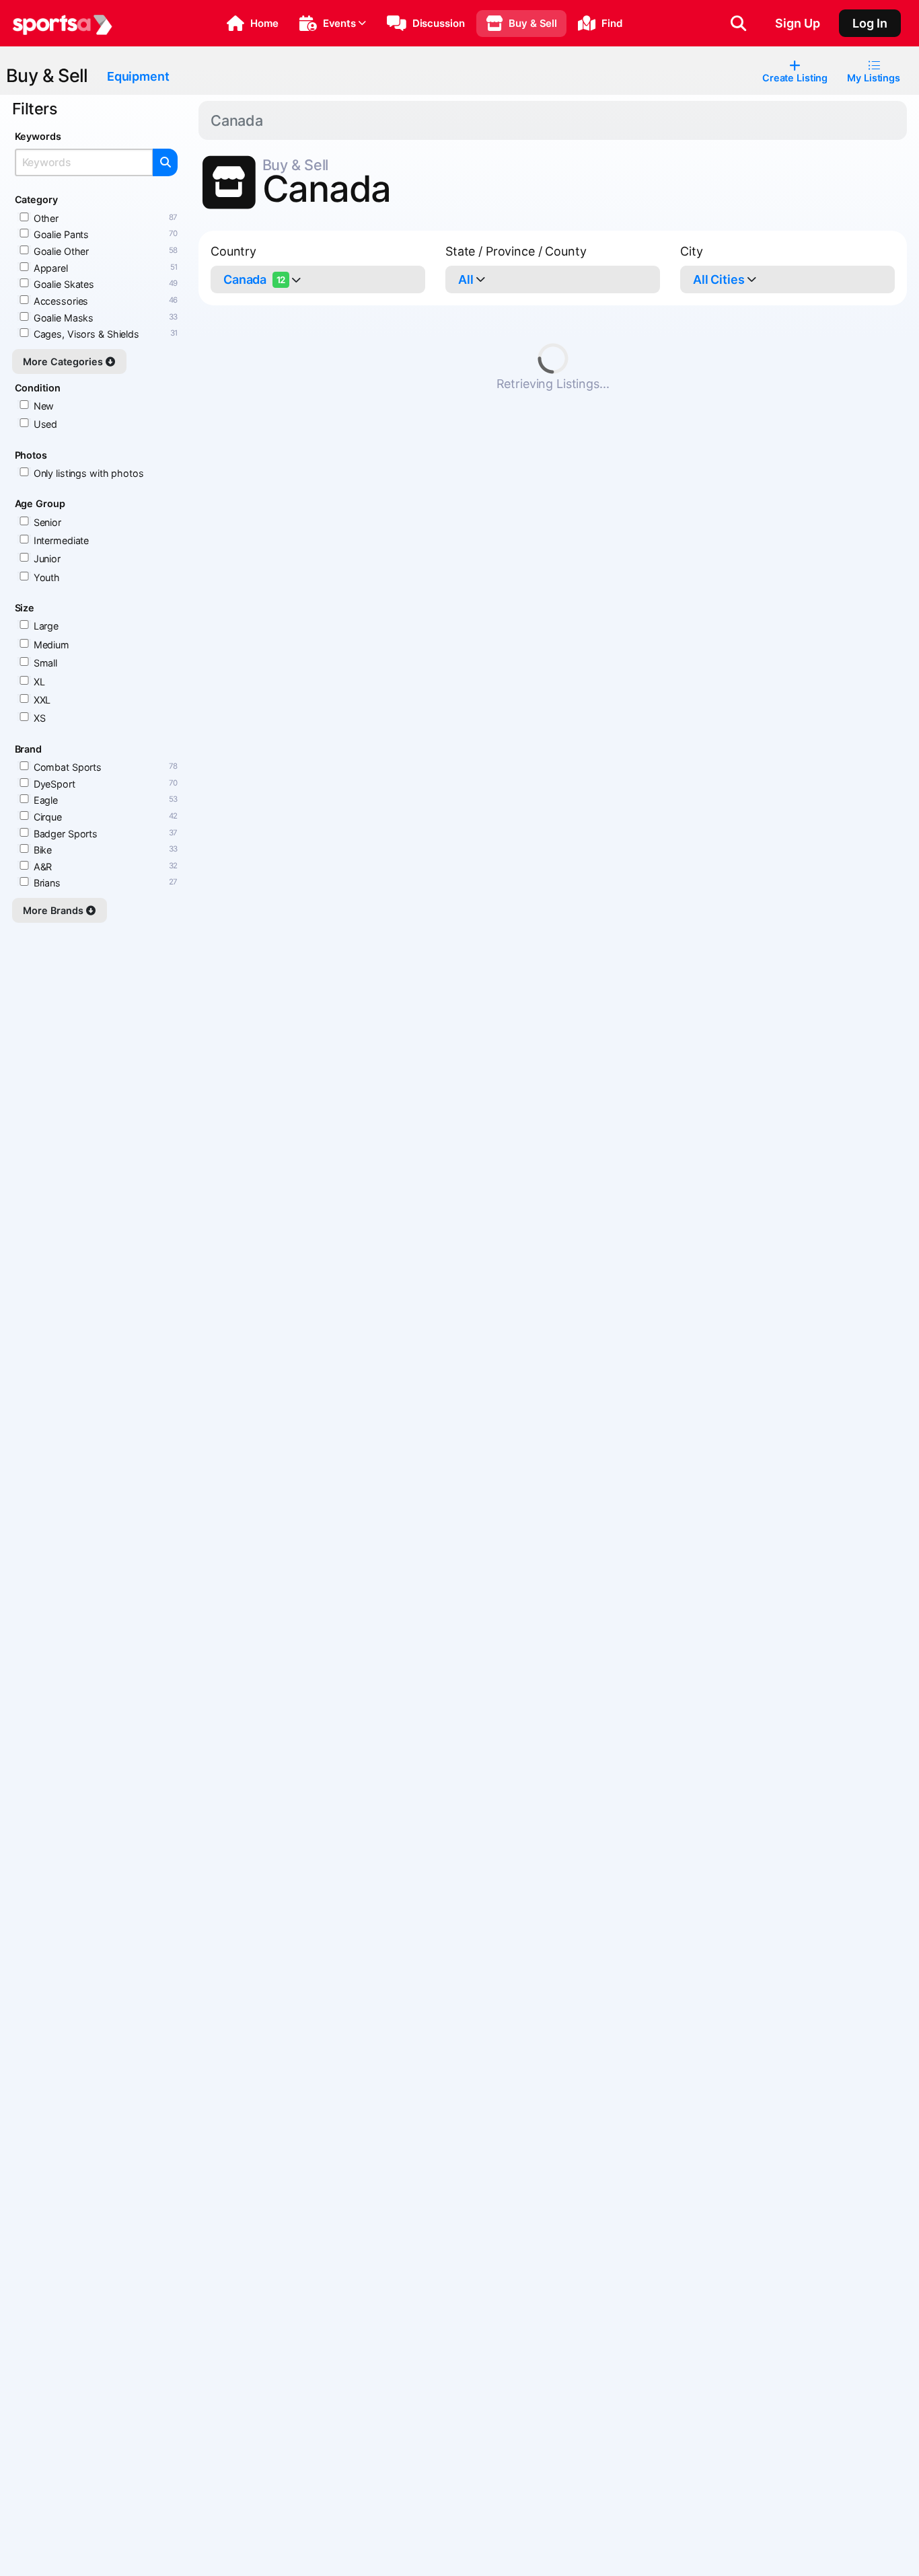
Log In (870, 23)
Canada (254, 279)
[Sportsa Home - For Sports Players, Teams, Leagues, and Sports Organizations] (63, 24)
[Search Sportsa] (738, 24)
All (466, 279)
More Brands (54, 910)
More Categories (64, 362)
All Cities (719, 279)
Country (233, 251)
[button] (253, 24)
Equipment (138, 76)
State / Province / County (516, 251)
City (691, 251)
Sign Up (798, 23)
